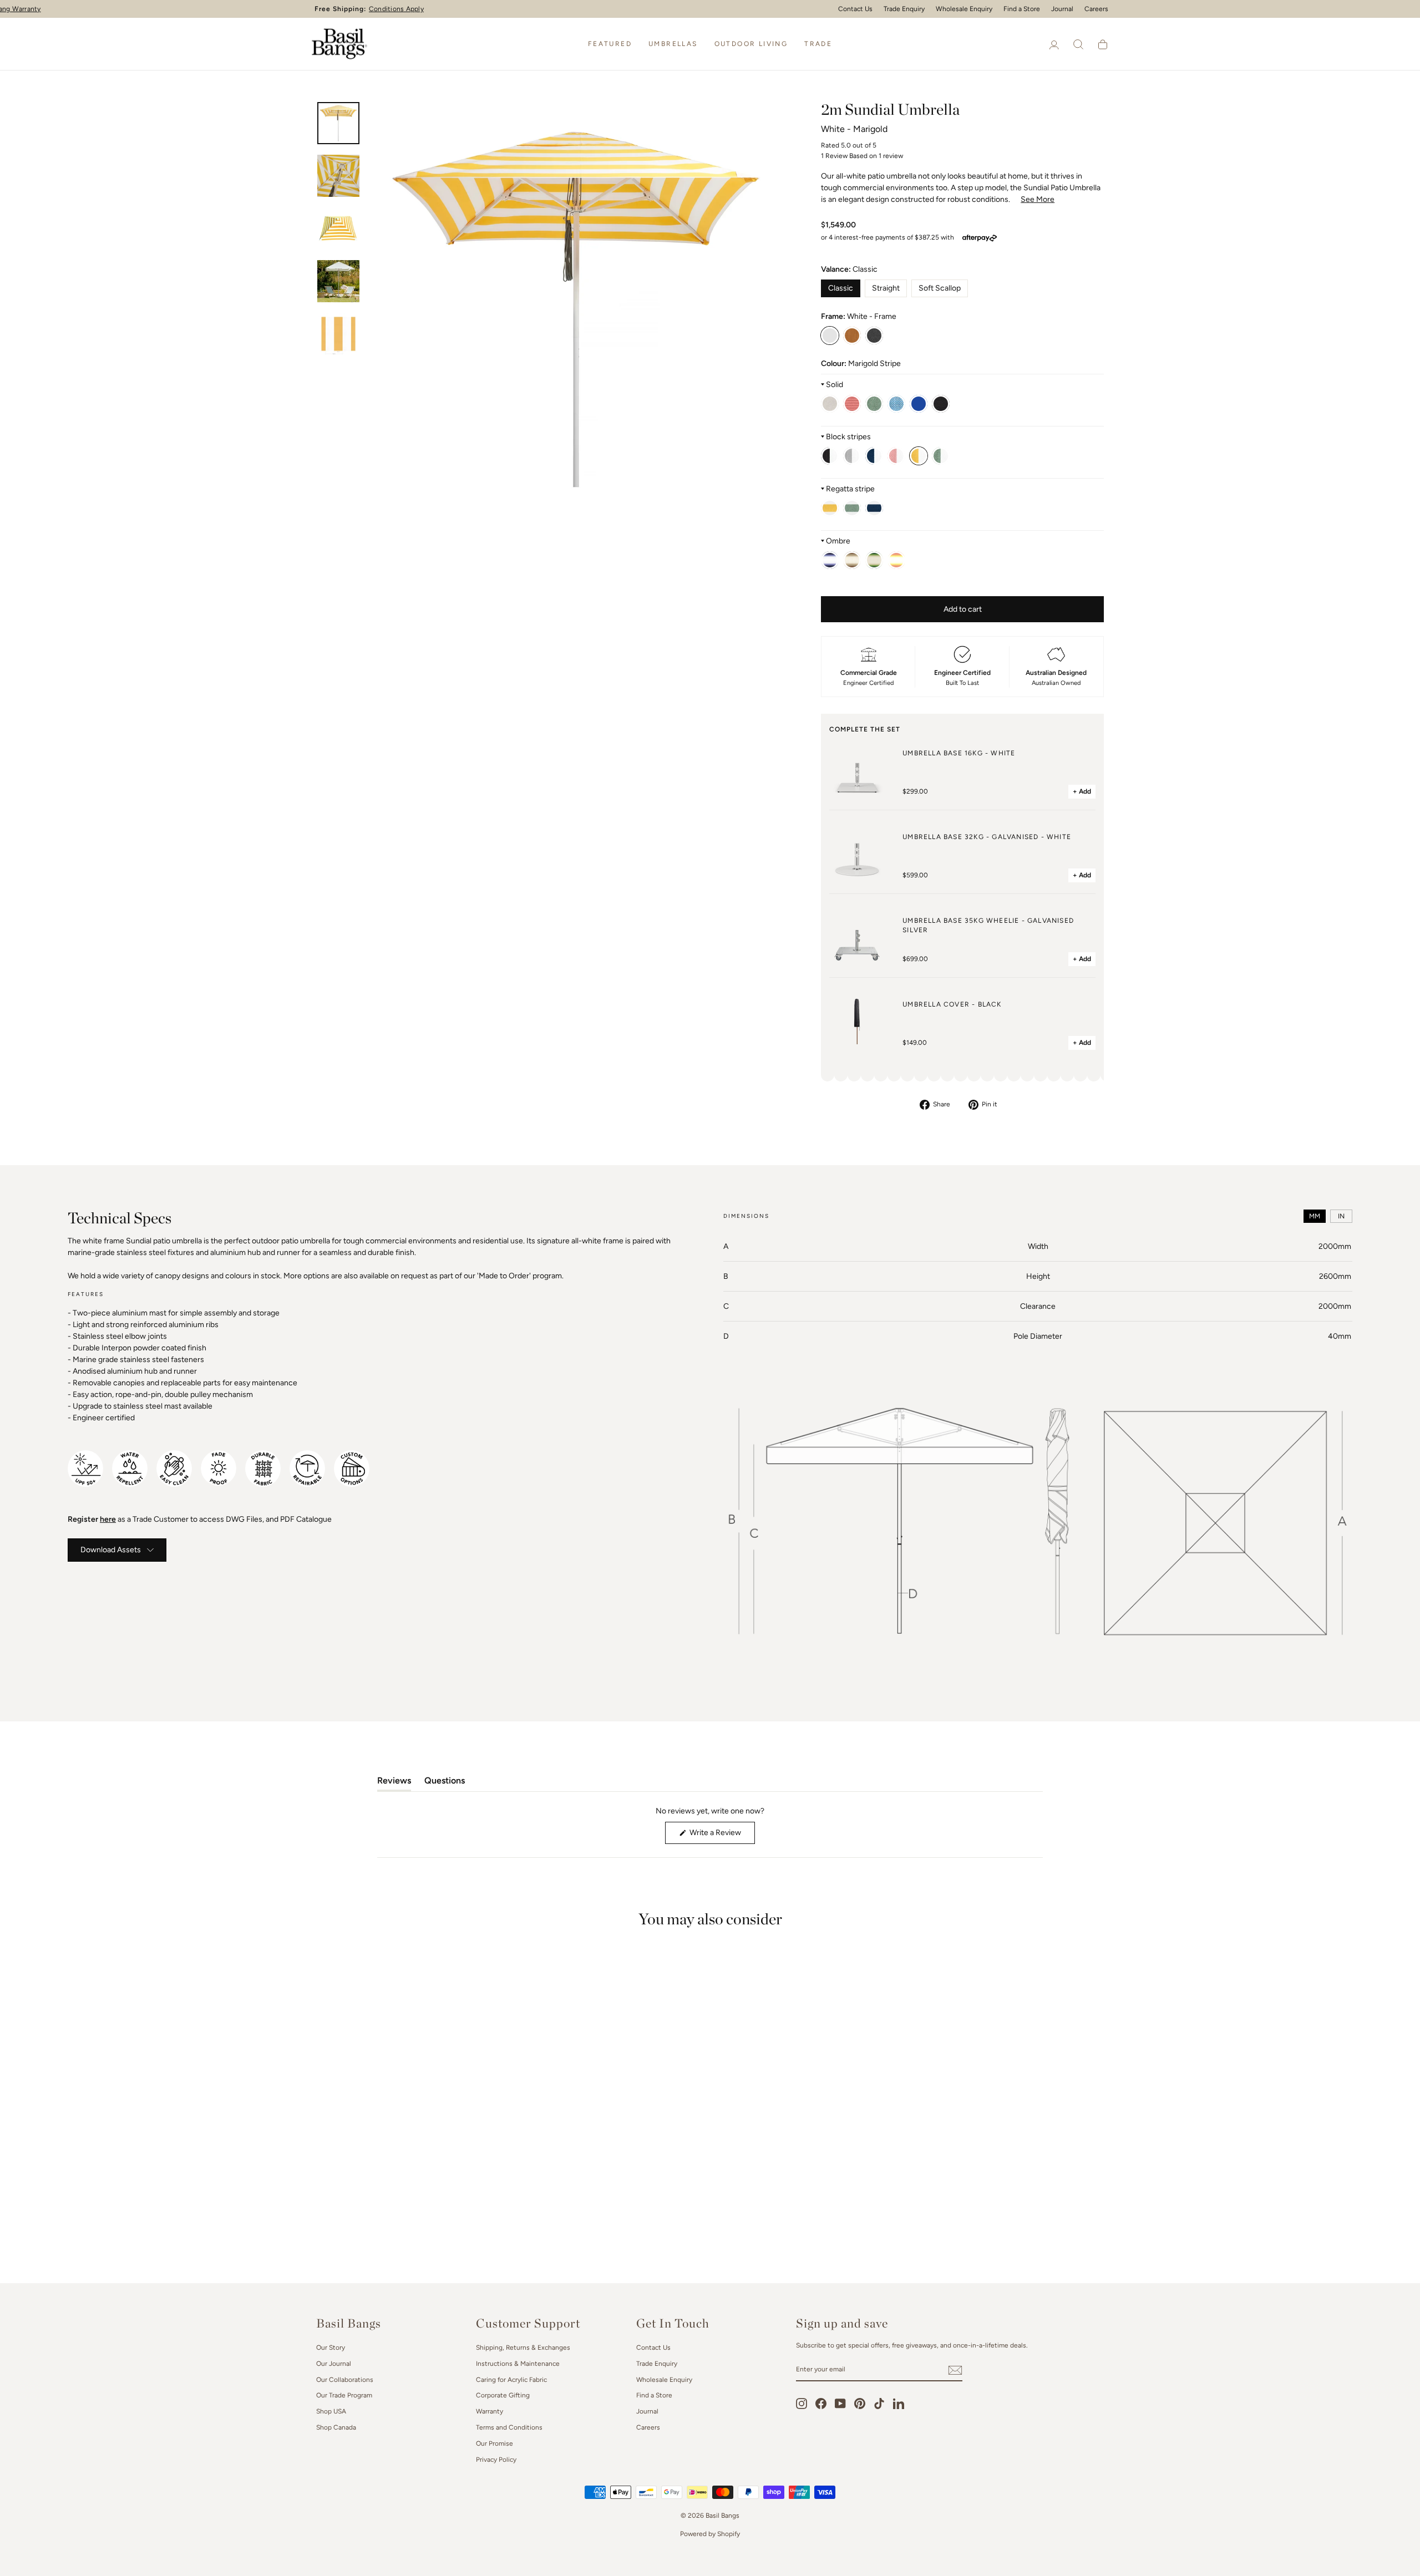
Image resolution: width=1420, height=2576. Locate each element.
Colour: (861, 364)
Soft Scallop (940, 288)
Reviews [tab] (394, 1783)
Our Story (331, 2348)
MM (1315, 1216)
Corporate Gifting (503, 2395)
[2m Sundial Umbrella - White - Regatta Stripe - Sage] (852, 508)
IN (1341, 1216)
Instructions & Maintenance (518, 2364)
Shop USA (331, 2411)
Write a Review (721, 1836)
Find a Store (1022, 9)
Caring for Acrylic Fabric (511, 2380)
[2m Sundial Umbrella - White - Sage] (874, 404)
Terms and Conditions (509, 2427)
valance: (849, 269)
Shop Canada (336, 2427)
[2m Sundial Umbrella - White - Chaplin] (830, 456)
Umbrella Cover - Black (952, 1004)
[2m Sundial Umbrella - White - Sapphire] (896, 404)
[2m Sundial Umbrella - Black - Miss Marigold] (874, 336)
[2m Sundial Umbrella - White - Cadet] (852, 456)
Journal (1062, 9)
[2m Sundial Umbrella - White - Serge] (874, 456)
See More (1038, 199)
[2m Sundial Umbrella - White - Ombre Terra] (852, 560)
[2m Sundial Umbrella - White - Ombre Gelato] (896, 560)
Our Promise (495, 2443)
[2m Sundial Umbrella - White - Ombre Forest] (874, 560)
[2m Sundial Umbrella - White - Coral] (852, 404)
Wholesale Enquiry (964, 9)
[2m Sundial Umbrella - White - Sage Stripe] (941, 456)
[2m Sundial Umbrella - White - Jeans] (919, 404)
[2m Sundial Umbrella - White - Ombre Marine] (830, 560)
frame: (859, 316)
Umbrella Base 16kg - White (959, 753)
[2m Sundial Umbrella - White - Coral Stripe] (896, 456)
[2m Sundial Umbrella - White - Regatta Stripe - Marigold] (830, 508)
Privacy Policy (496, 2460)
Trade (818, 44)
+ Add (1082, 791)
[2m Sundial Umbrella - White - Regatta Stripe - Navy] (874, 508)
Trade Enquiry (904, 9)
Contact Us (855, 9)
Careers (1096, 9)
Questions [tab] (445, 1783)
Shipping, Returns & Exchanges (523, 2348)
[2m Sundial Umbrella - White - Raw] (830, 404)
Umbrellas (673, 44)
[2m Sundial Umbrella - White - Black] (941, 404)
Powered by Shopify (710, 2534)
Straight (886, 288)
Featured (610, 44)
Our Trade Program (344, 2395)
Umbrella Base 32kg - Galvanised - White (987, 837)
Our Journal (334, 2364)
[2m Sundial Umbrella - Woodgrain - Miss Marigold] (852, 336)
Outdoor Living (751, 44)
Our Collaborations (345, 2380)
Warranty (490, 2411)
